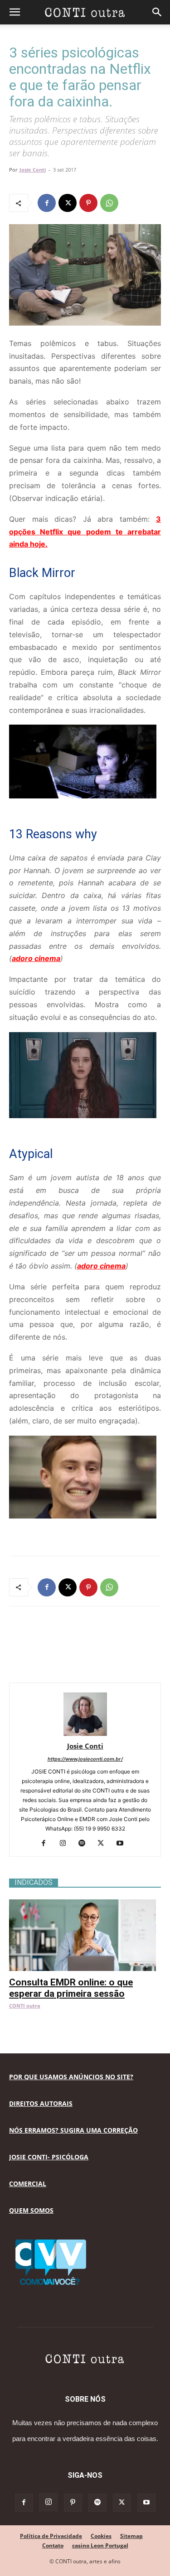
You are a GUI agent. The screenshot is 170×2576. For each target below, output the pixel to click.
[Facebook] (47, 203)
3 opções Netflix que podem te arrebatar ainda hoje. (85, 532)
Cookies (101, 2536)
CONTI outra (25, 2006)
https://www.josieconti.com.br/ (85, 1759)
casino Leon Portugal (100, 2545)
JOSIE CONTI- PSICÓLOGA (49, 2157)
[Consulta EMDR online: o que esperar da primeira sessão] (85, 1904)
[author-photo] (85, 1733)
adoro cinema (36, 958)
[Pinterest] (88, 203)
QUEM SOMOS (31, 2210)
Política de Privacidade (51, 2536)
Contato (53, 2545)
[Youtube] (123, 1844)
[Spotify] (85, 1844)
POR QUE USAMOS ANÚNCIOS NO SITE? (71, 2077)
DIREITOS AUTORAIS (41, 2103)
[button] (15, 12)
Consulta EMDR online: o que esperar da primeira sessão (71, 1988)
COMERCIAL (28, 2184)
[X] (68, 203)
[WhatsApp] (109, 203)
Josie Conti (33, 170)
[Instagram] (66, 1844)
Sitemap (131, 2536)
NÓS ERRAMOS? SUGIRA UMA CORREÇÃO (73, 2130)
